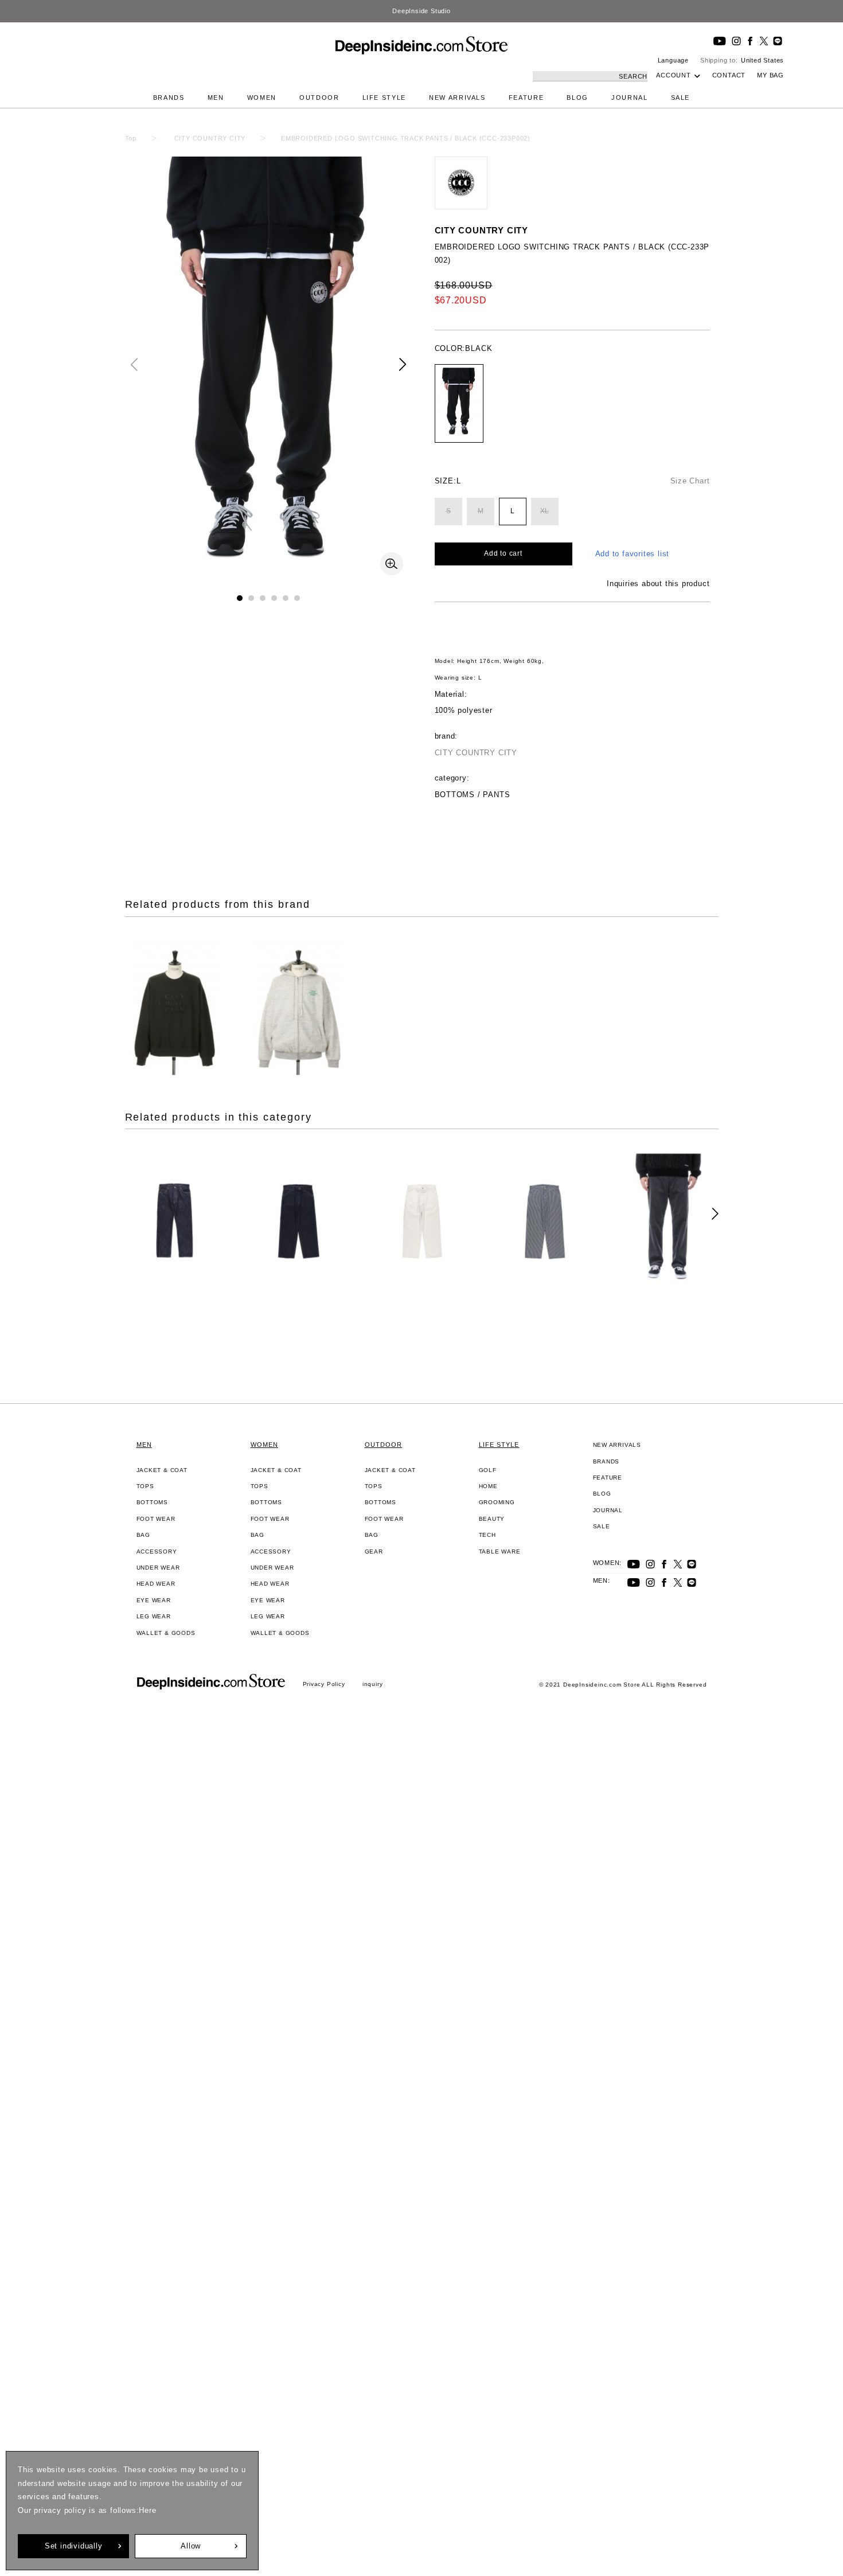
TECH (487, 1535)
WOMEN (262, 97)
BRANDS (169, 97)
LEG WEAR (154, 1616)
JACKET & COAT (162, 1470)
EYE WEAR (154, 1600)
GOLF (488, 1470)
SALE (681, 97)
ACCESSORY (157, 1552)
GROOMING (497, 1502)
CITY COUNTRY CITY (482, 230)
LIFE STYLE (385, 97)
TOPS (145, 1486)
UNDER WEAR (158, 1568)
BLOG (577, 97)
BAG (143, 1535)
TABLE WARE (500, 1552)
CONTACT (729, 75)
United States (762, 60)
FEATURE (526, 97)
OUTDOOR (319, 97)
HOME (488, 1486)
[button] (403, 364)
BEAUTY (492, 1519)
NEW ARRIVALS (457, 97)
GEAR (374, 1552)
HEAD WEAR (156, 1584)
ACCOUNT (674, 75)
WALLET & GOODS (166, 1633)
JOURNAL (630, 97)
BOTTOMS (153, 1502)
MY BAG (770, 75)
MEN (216, 97)
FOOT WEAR (156, 1519)
